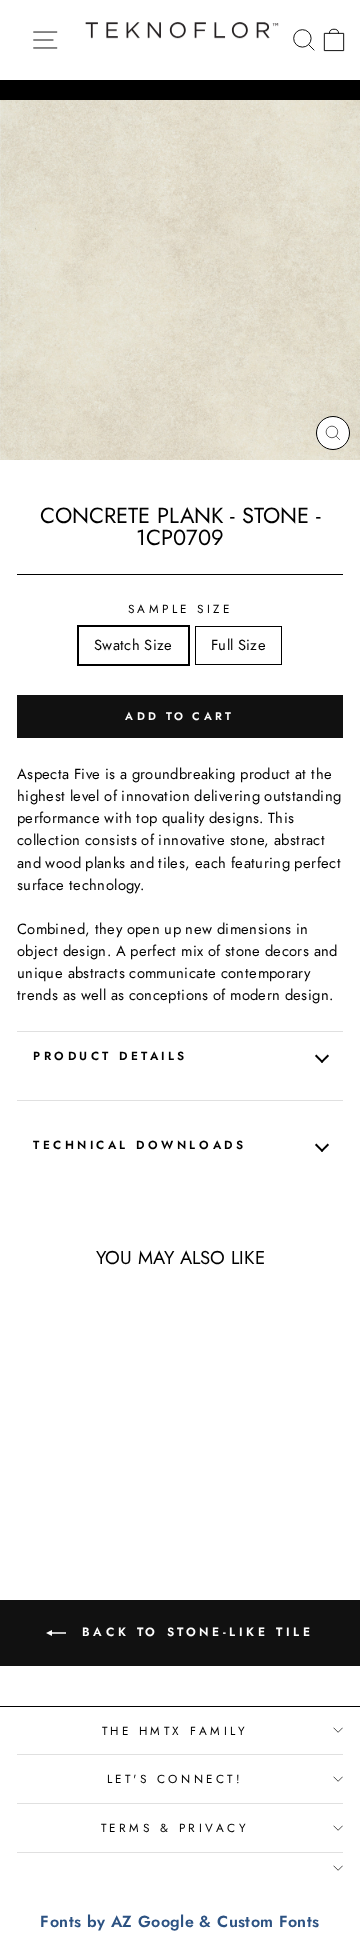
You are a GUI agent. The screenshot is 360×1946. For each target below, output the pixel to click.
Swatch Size (133, 645)
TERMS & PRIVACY (175, 1827)
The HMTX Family (175, 1730)
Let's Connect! (175, 1778)
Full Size (238, 645)
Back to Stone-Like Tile (193, 1631)
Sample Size (180, 608)
